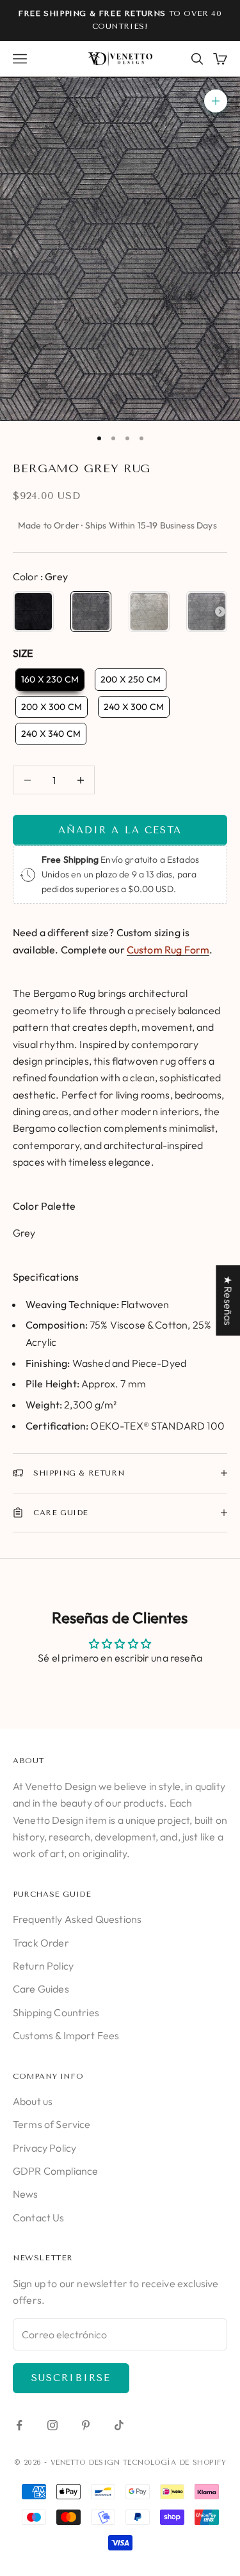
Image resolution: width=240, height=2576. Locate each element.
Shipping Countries (56, 2012)
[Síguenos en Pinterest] (86, 2425)
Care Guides (41, 1989)
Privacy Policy (44, 2148)
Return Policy (43, 1966)
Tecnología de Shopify (175, 2463)
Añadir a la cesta (120, 830)
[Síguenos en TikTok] (119, 2425)
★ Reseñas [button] (228, 1300)
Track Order (41, 1943)
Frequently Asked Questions (77, 1919)
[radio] (33, 612)
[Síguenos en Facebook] (19, 2425)
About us (33, 2101)
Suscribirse (71, 2378)
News (26, 2194)
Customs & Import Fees (66, 2035)
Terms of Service (52, 2124)
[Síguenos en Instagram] (52, 2425)
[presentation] (220, 612)
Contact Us (39, 2217)
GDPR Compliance (55, 2171)
